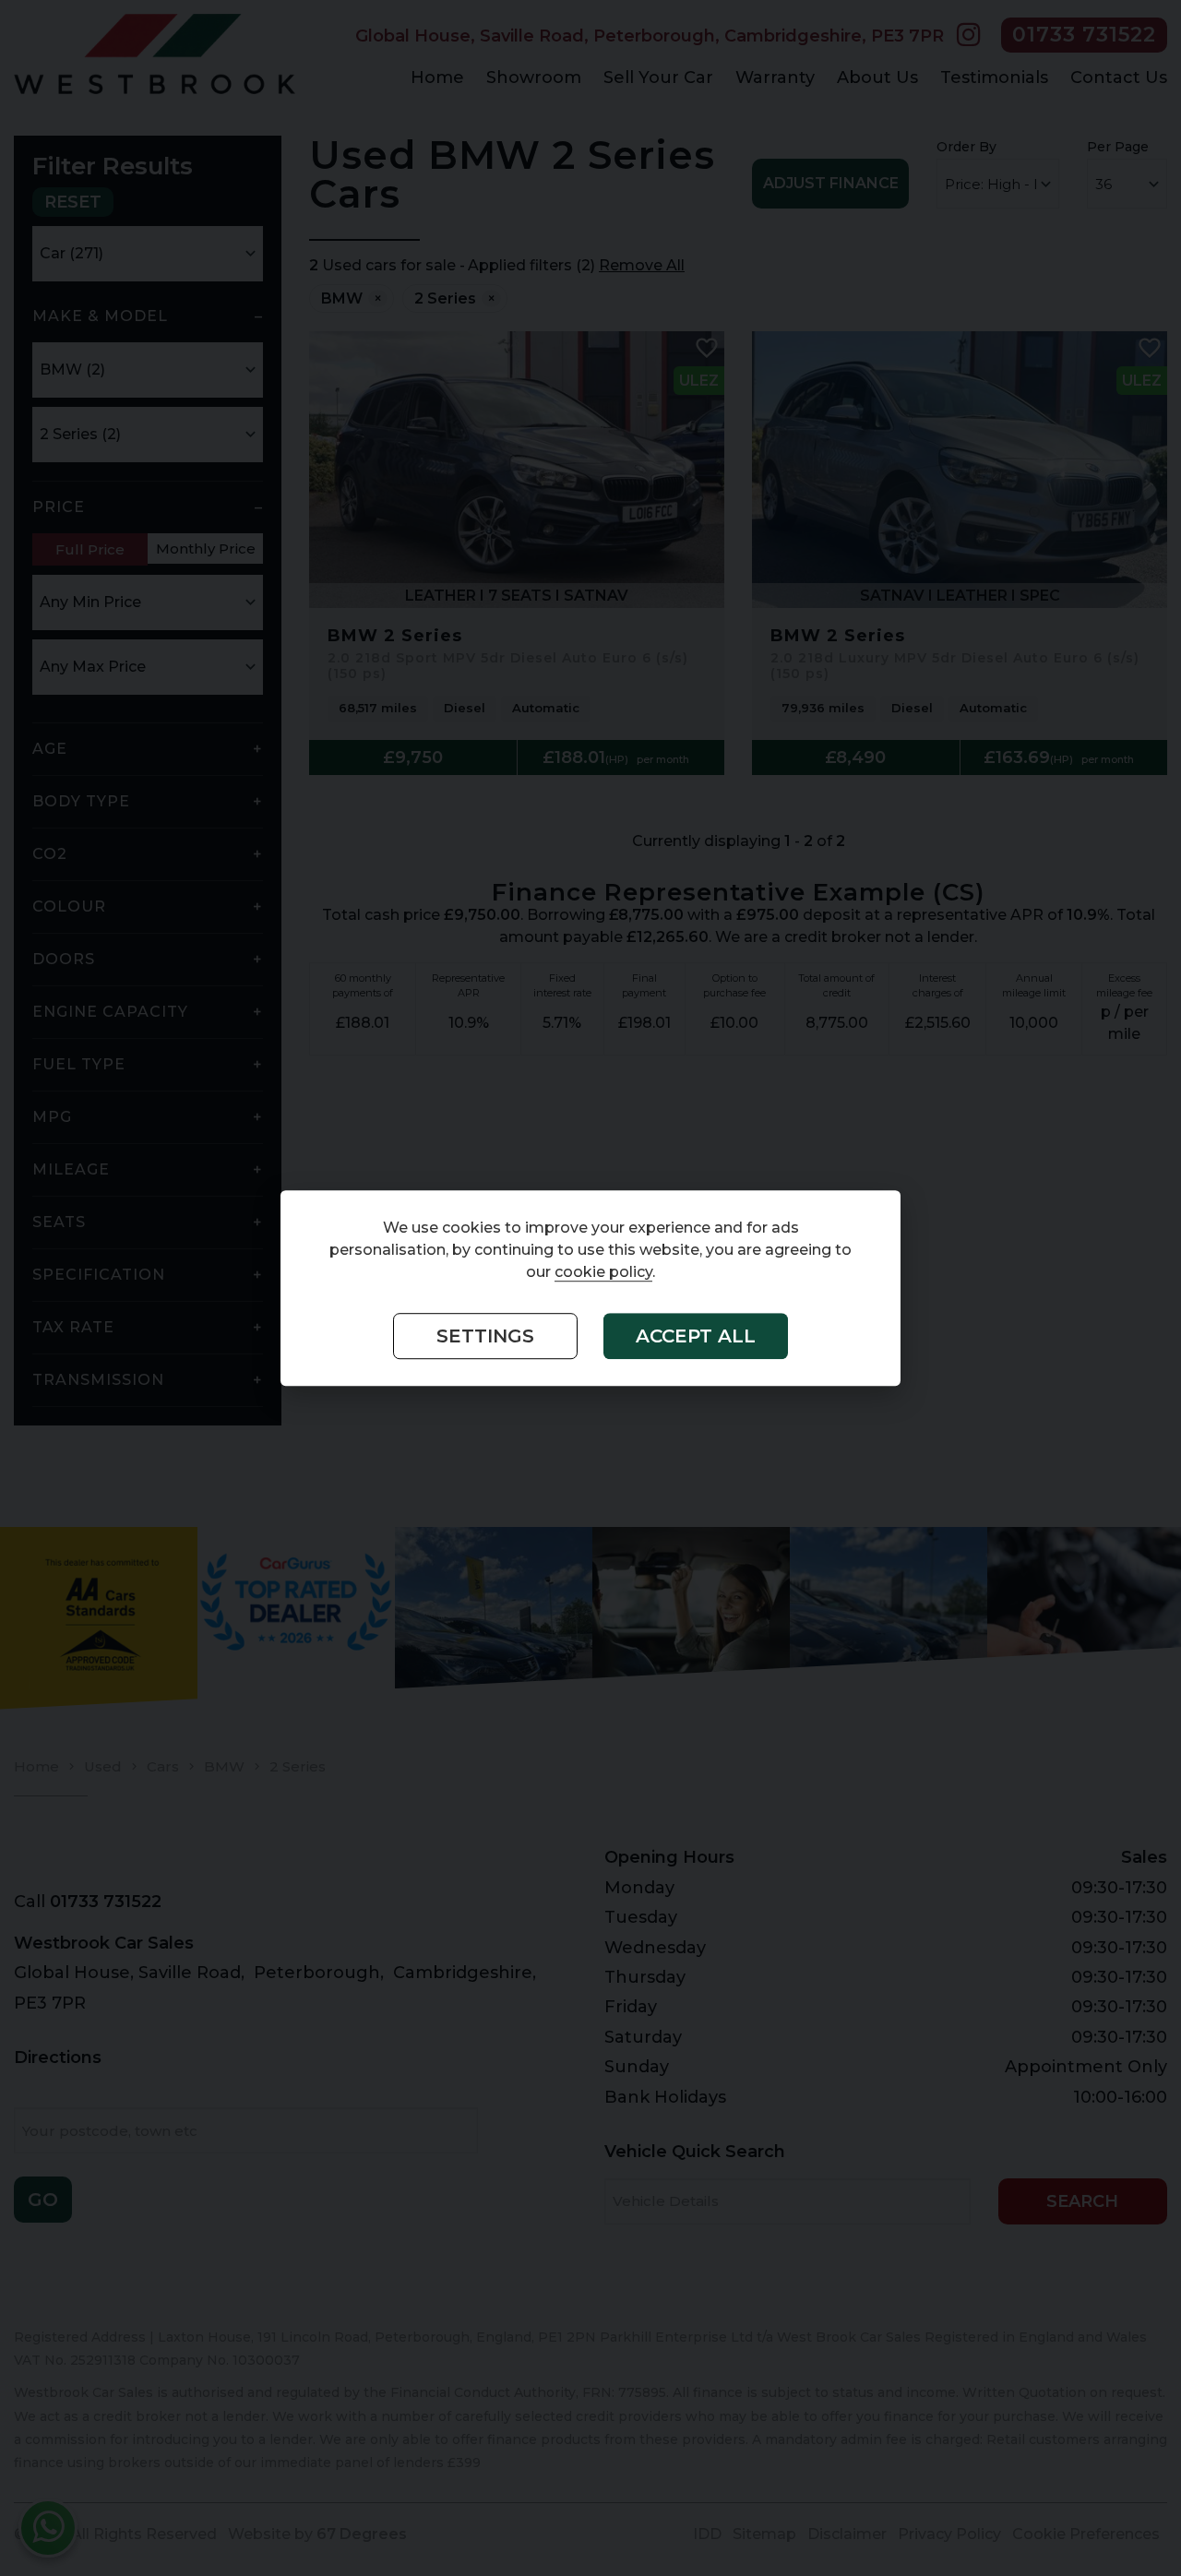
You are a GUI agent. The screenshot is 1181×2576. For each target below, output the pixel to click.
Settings (485, 1336)
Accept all (696, 1336)
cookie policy (603, 1272)
